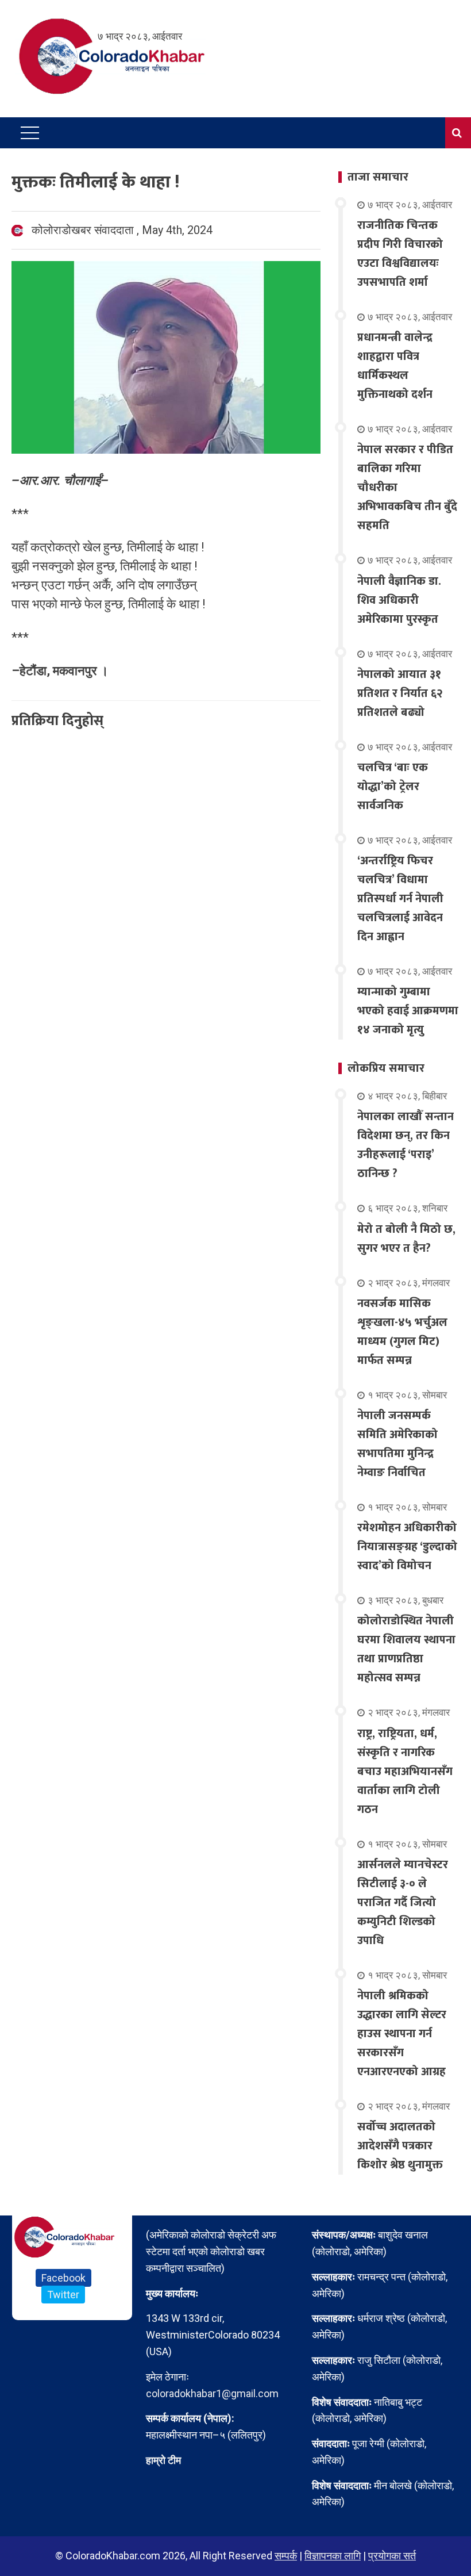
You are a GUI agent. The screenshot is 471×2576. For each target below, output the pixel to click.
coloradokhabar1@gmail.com (212, 2393)
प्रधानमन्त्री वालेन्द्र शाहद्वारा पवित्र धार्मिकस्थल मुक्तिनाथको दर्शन (395, 366)
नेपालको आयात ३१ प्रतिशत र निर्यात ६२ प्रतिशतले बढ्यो (400, 693)
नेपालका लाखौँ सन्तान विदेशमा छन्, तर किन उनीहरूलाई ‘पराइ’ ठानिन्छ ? (406, 1145)
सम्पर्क (286, 2556)
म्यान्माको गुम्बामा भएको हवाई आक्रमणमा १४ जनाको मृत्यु (408, 1011)
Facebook (63, 2278)
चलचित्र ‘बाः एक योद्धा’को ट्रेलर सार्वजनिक (393, 787)
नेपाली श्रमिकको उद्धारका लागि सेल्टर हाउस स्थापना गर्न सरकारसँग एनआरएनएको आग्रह (402, 2034)
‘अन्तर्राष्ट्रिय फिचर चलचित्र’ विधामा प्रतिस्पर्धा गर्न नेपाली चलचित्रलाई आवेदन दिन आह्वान (400, 899)
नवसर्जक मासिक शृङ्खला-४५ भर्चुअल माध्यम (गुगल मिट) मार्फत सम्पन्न (402, 1332)
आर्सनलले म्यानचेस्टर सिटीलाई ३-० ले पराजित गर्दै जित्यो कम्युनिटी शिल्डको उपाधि (403, 1903)
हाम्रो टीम (163, 2460)
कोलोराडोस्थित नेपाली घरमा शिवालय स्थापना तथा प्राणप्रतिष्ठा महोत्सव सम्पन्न (406, 1649)
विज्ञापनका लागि (333, 2556)
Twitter (63, 2295)
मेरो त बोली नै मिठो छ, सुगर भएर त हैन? (406, 1239)
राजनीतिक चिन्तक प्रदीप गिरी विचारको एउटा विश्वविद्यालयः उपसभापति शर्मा (400, 254)
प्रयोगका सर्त (392, 2556)
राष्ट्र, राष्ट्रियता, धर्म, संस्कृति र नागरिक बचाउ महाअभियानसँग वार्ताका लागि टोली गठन (405, 1772)
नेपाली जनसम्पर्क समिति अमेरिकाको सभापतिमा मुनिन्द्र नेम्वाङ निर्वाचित (397, 1444)
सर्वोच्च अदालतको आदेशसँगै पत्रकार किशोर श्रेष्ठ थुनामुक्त (400, 2146)
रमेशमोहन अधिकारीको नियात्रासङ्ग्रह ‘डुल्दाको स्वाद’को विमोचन (407, 1547)
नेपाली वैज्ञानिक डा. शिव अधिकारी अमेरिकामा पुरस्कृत (399, 600)
